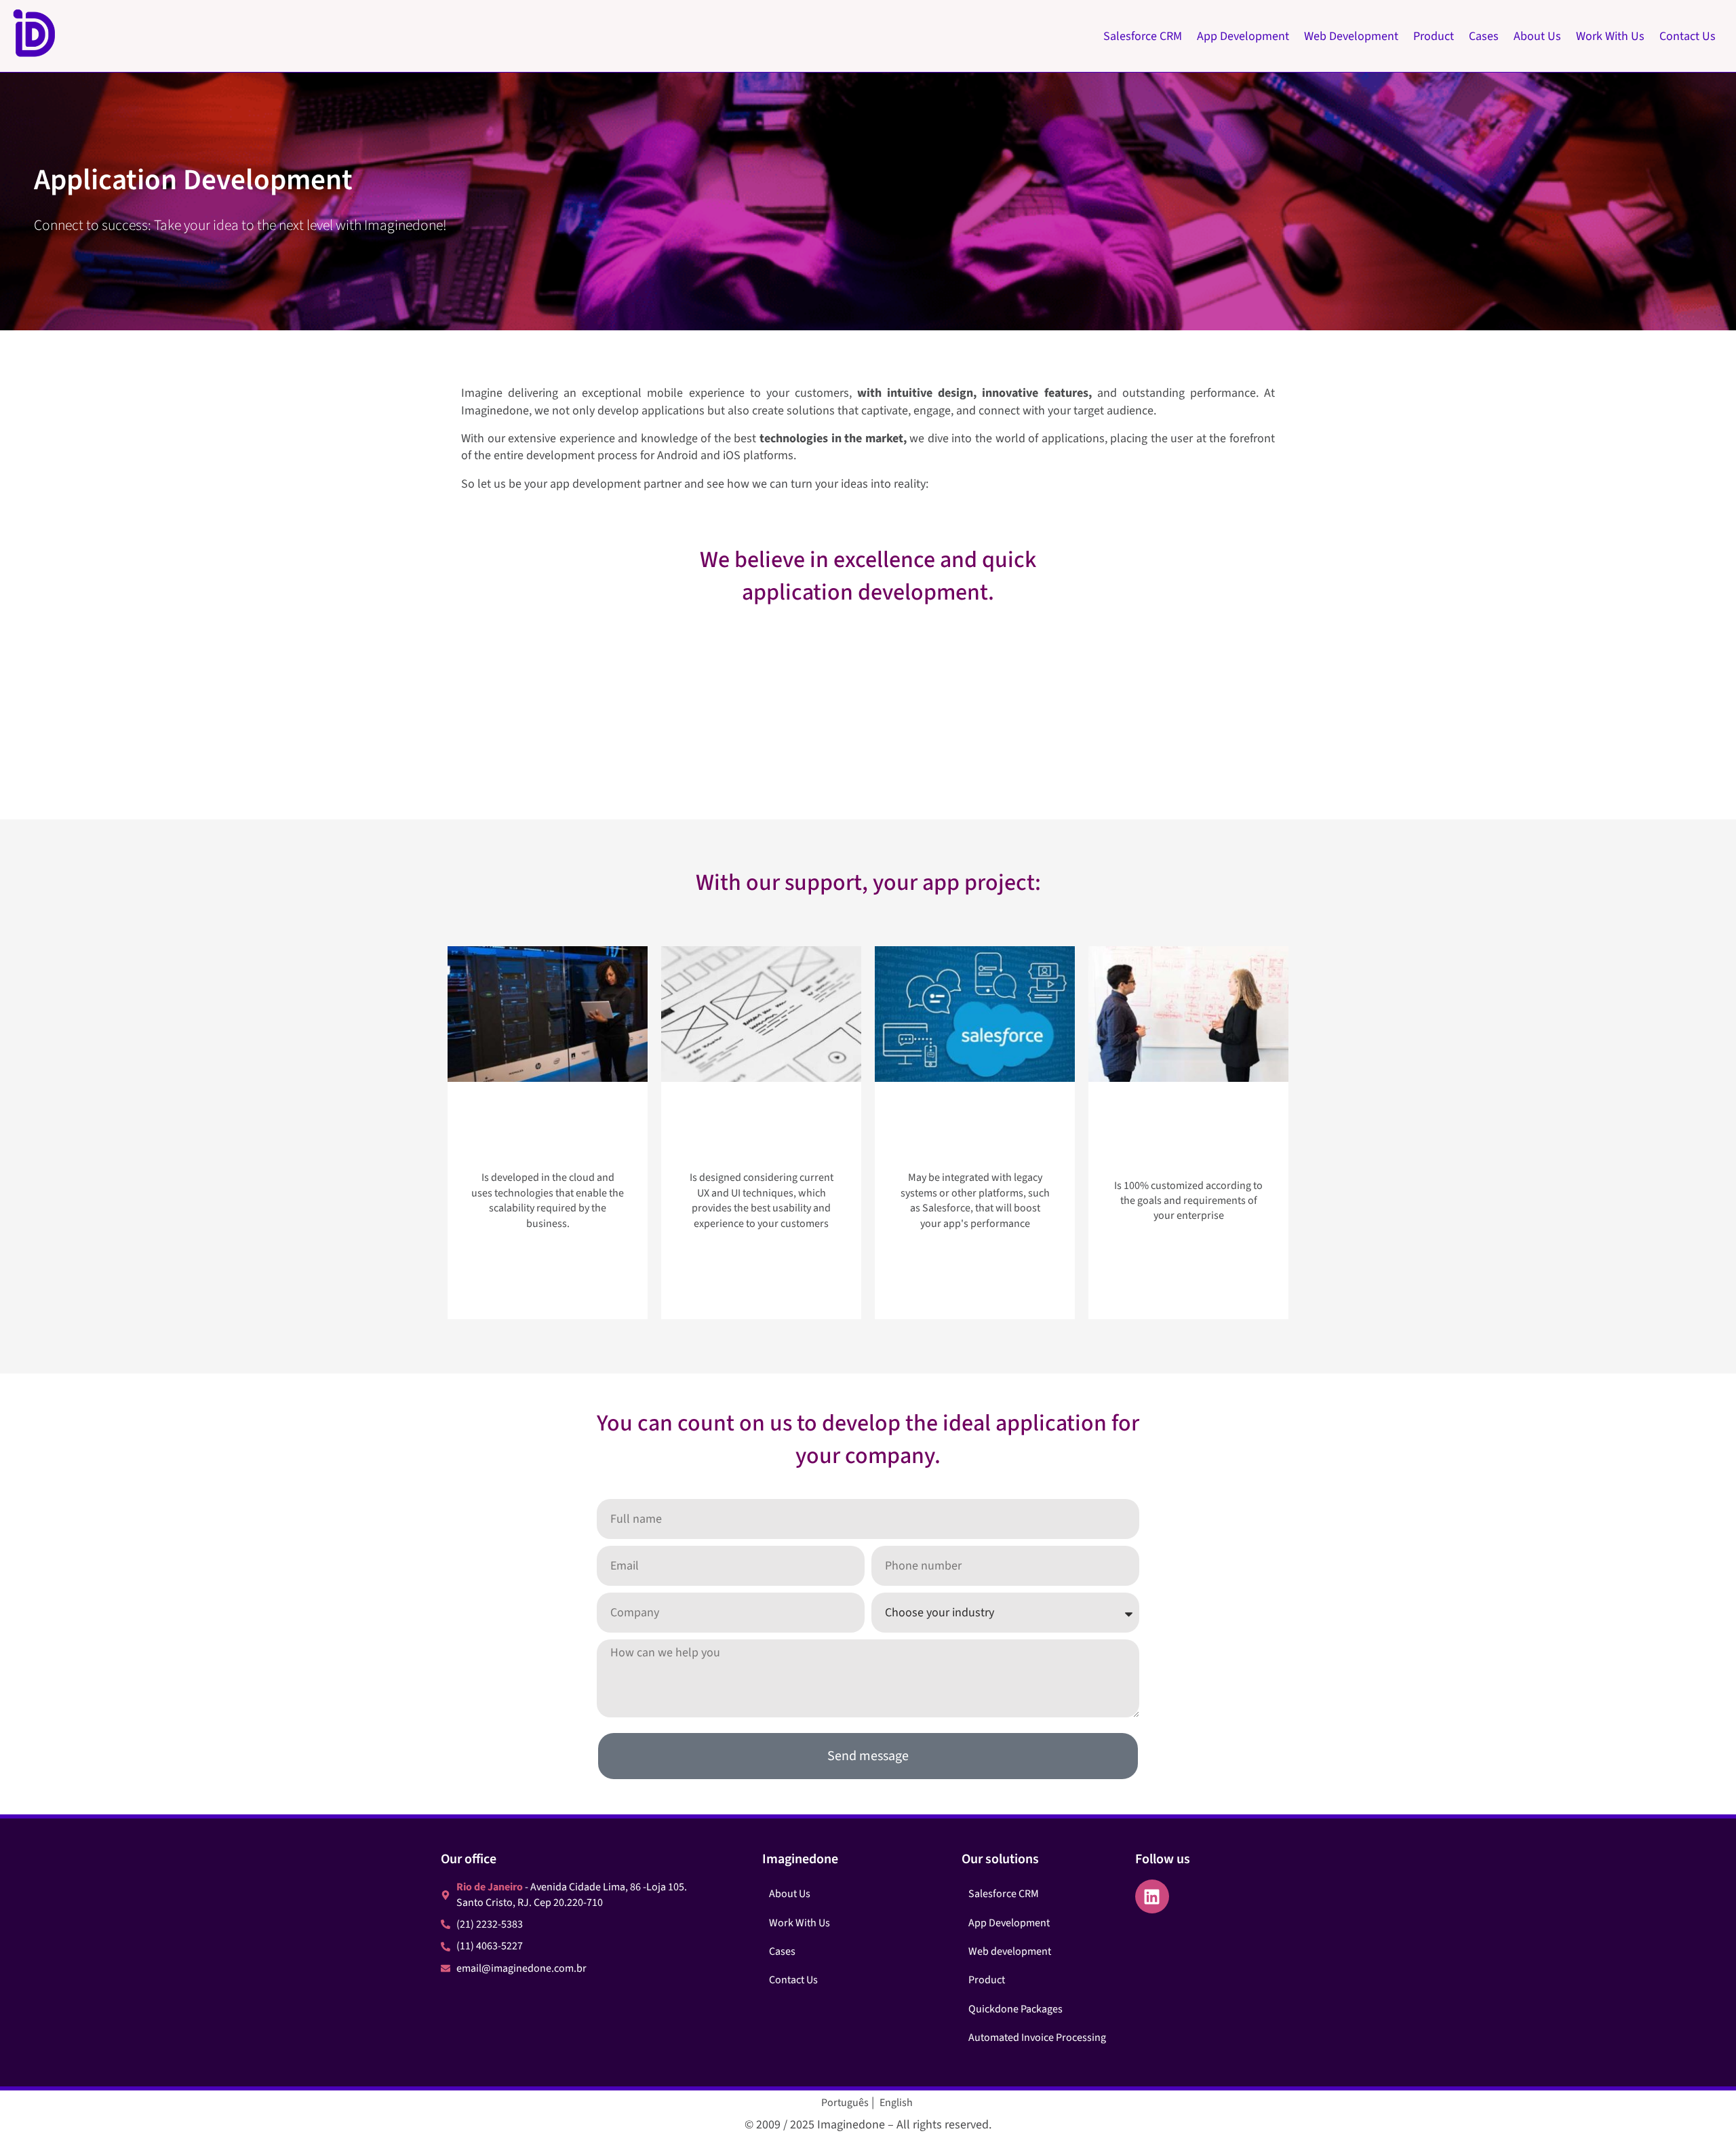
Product (1434, 36)
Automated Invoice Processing (1037, 2038)
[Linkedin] (1152, 1896)
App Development (1243, 36)
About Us (1537, 36)
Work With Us (1610, 36)
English (896, 2103)
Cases (1484, 36)
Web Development (1351, 36)
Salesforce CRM (1143, 36)
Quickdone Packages (1015, 2009)
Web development (1010, 1951)
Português (845, 2103)
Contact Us (1688, 36)
